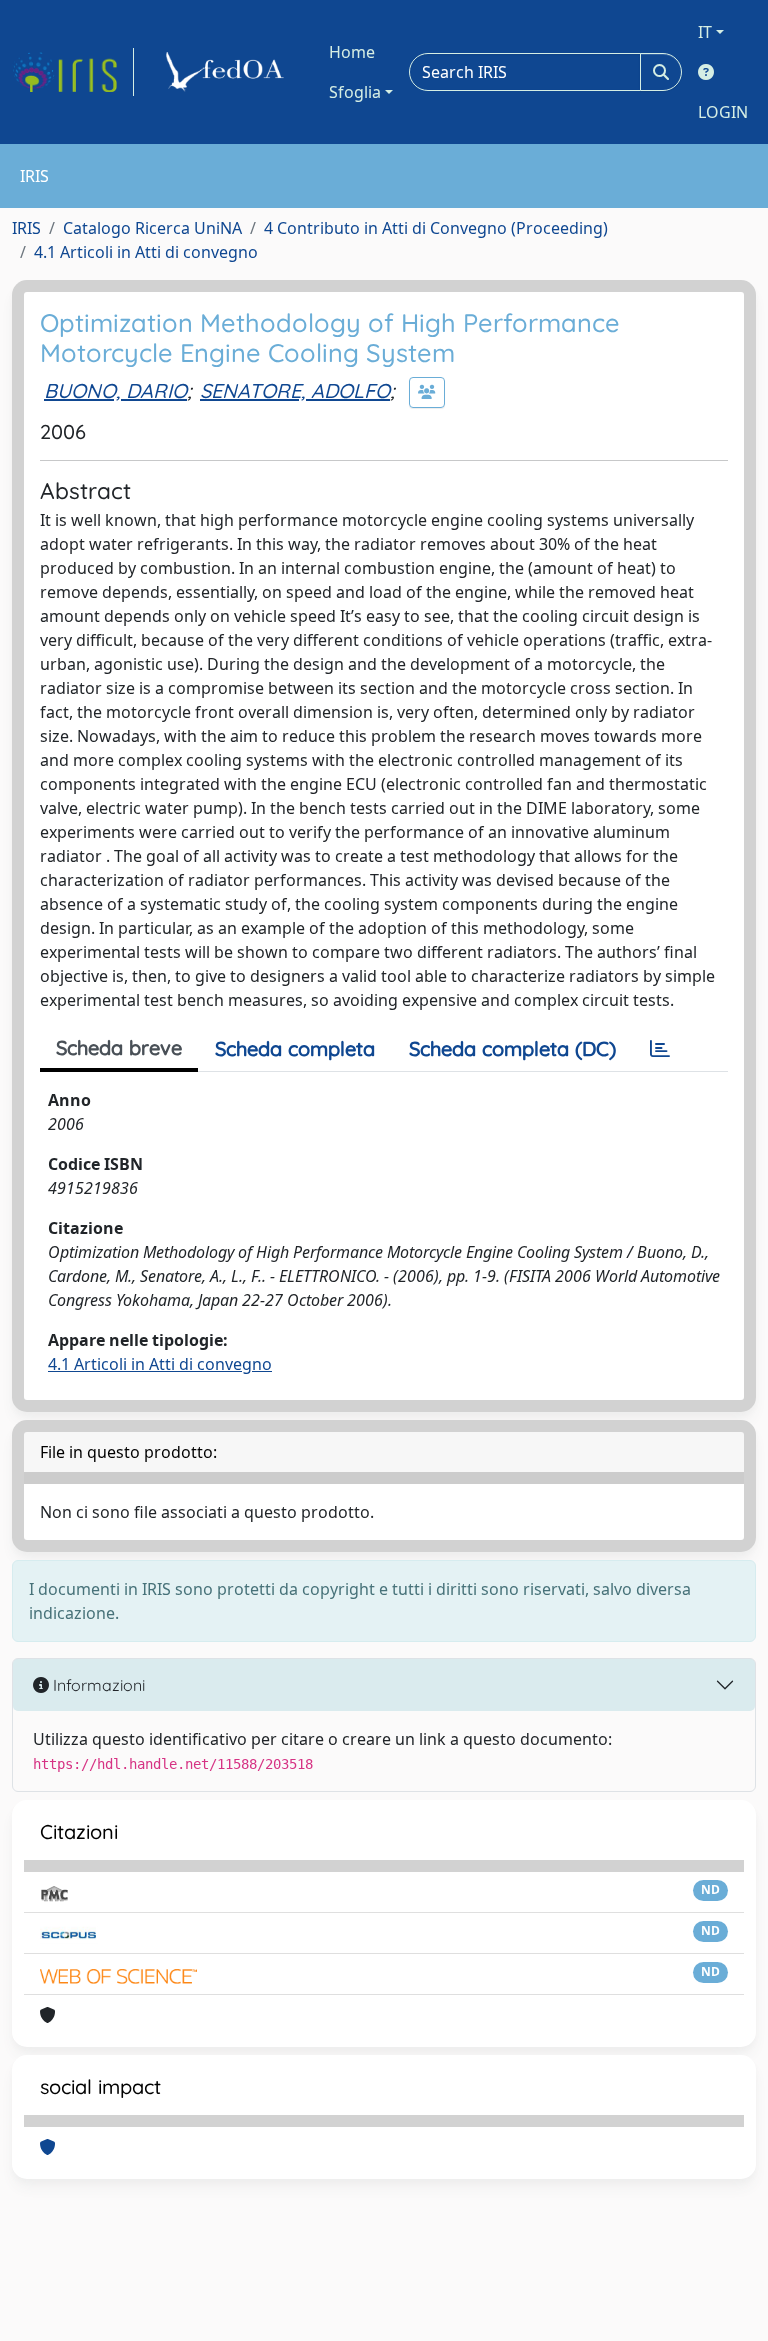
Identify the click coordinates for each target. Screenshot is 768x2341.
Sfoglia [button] (355, 92)
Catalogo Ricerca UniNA (152, 228)
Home (352, 52)
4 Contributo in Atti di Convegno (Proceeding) (436, 228)
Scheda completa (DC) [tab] (512, 1048)
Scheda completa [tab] (295, 1048)
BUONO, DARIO (115, 390)
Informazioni (97, 1685)
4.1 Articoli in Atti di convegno (146, 252)
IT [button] (705, 32)
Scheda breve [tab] (119, 1047)
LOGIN (723, 112)
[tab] (660, 1049)
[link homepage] (73, 72)
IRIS (26, 228)
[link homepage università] (228, 72)
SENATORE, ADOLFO (295, 390)
